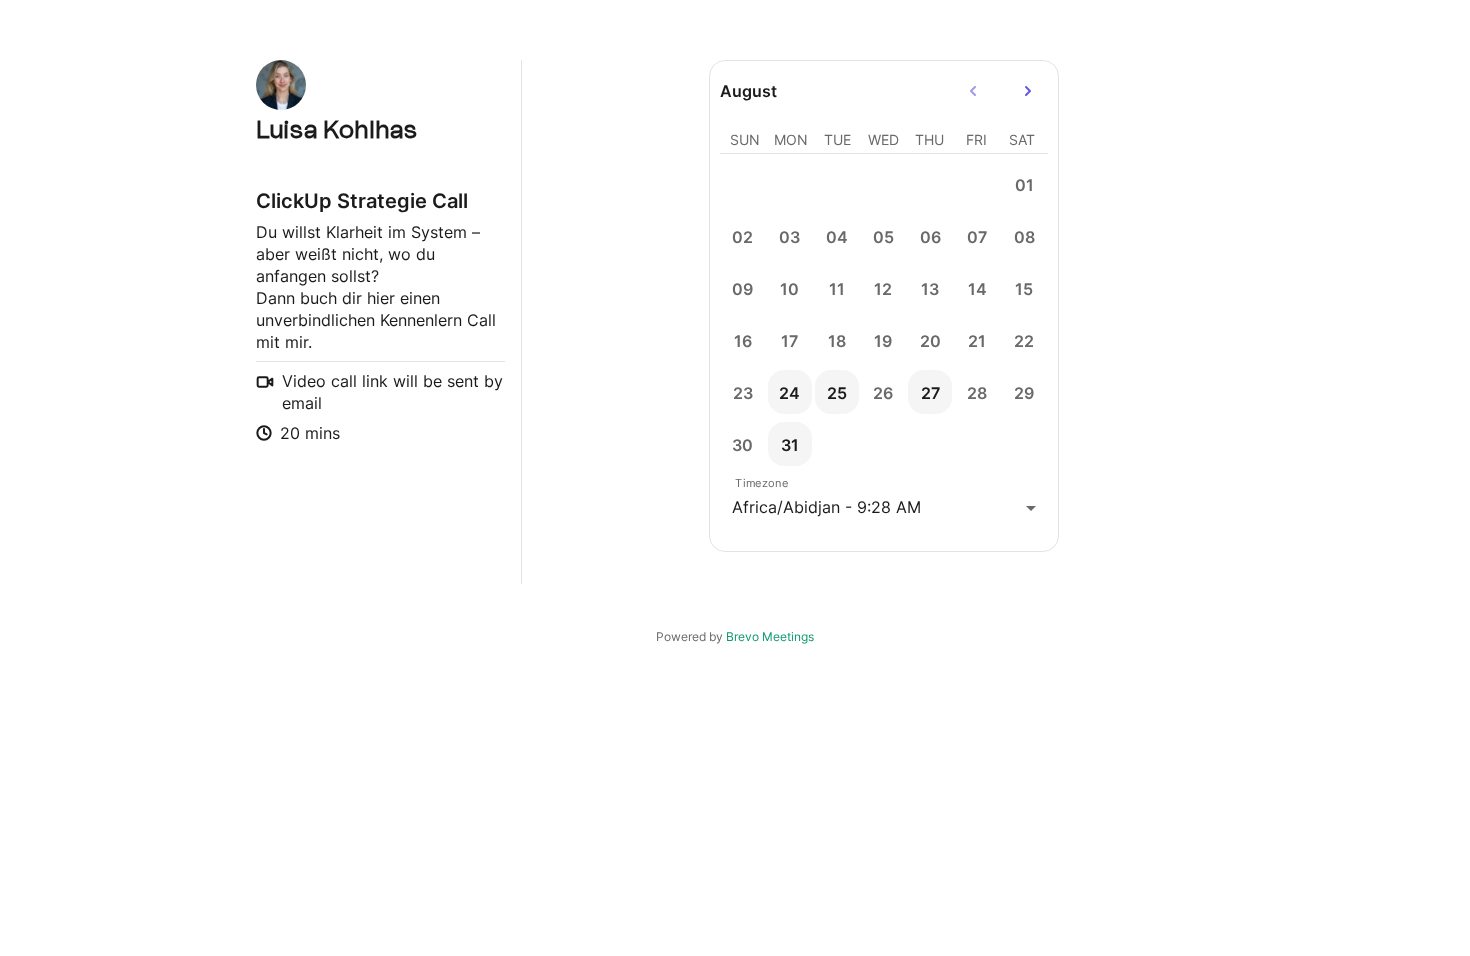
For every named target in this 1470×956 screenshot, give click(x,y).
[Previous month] (973, 91)
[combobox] (884, 507)
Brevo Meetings (770, 636)
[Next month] (1028, 91)
